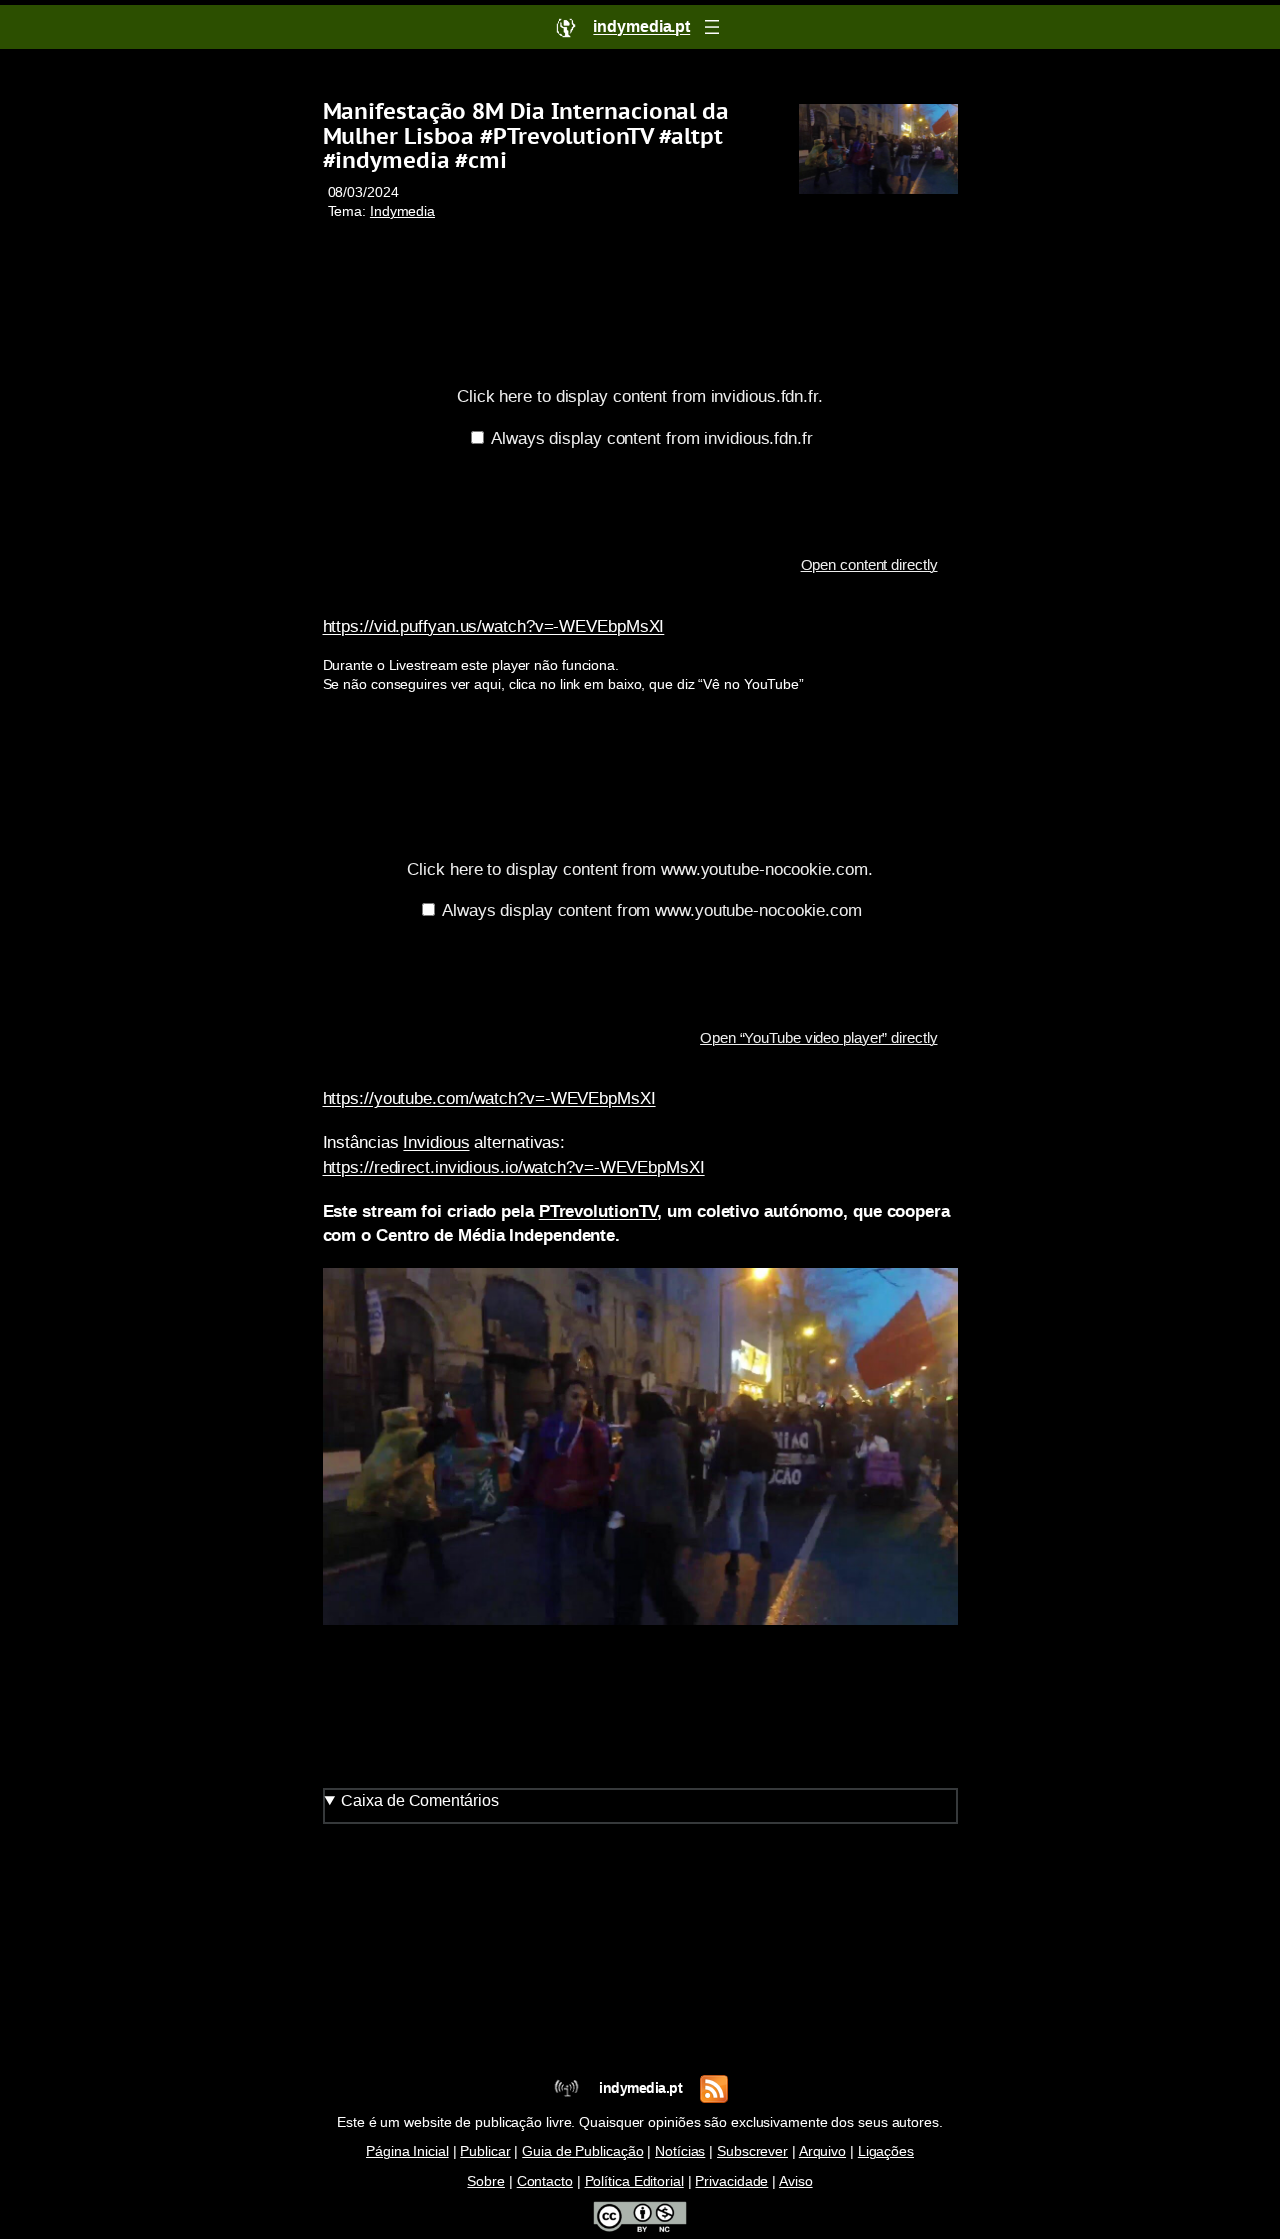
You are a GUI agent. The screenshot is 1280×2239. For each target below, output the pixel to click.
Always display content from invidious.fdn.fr (652, 438)
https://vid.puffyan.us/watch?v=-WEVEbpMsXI (494, 626)
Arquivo (822, 2151)
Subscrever (752, 2151)
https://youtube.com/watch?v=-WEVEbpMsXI (489, 1098)
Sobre (486, 2181)
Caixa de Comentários (419, 1800)
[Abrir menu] (712, 27)
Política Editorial (634, 2181)
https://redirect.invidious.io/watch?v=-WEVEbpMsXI (514, 1167)
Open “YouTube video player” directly (818, 1038)
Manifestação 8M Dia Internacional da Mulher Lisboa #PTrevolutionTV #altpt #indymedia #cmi (526, 136)
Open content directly (869, 565)
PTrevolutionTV (598, 1211)
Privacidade (731, 2181)
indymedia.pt (640, 2088)
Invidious (436, 1142)
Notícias (680, 2151)
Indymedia (402, 211)
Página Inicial (407, 2151)
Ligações (886, 2151)
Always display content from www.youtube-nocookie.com (652, 910)
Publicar (485, 2151)
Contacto (545, 2181)
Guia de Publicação (582, 2151)
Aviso (796, 2181)
